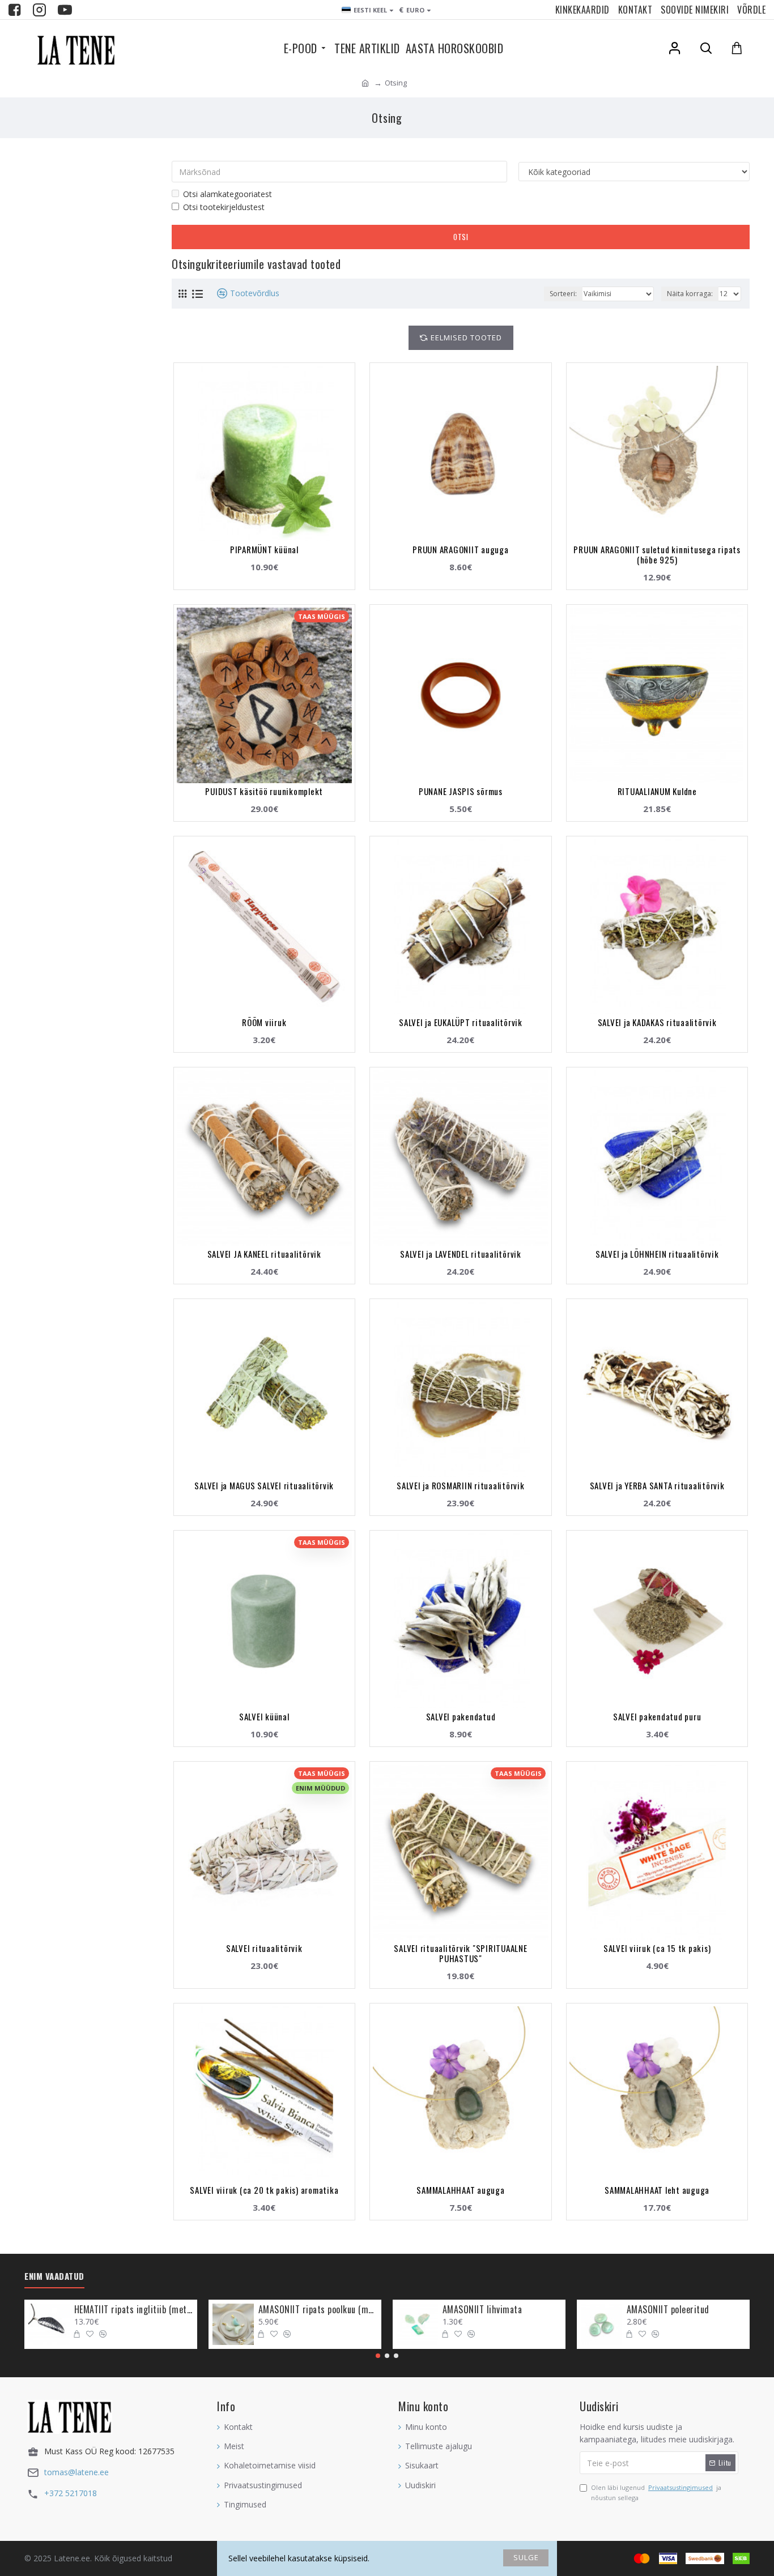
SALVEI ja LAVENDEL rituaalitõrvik (461, 1254)
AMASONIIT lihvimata (482, 2310)
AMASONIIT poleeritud (668, 2310)
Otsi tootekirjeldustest (224, 207)
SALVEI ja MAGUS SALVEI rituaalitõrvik (264, 1485)
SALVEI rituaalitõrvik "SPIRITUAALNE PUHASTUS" (460, 1953)
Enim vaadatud (54, 2276)
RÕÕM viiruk (264, 1022)
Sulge (526, 2557)
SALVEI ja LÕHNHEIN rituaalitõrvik (657, 1254)
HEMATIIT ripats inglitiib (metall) (134, 2310)
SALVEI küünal (264, 1716)
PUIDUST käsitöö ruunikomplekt (264, 791)
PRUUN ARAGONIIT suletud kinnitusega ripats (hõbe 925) (657, 554)
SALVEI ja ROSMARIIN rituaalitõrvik (461, 1485)
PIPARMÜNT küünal (264, 549)
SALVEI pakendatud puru (657, 1716)
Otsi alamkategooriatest (227, 194)
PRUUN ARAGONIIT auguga (461, 549)
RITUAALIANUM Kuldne (657, 791)
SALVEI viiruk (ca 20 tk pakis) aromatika (264, 2190)
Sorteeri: (563, 294)
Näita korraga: (690, 294)
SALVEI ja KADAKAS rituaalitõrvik (657, 1022)
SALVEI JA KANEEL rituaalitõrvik (264, 1254)
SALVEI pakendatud (461, 1716)
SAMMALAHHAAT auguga (460, 2190)
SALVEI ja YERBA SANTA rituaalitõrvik (657, 1485)
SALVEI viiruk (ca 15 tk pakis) (657, 1948)
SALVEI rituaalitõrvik (264, 1948)
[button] (378, 2356)
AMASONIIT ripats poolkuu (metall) (318, 2310)
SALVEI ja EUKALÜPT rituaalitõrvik (461, 1022)
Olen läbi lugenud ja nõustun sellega (656, 2492)
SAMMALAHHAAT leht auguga (657, 2190)
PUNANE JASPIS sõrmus (461, 791)
